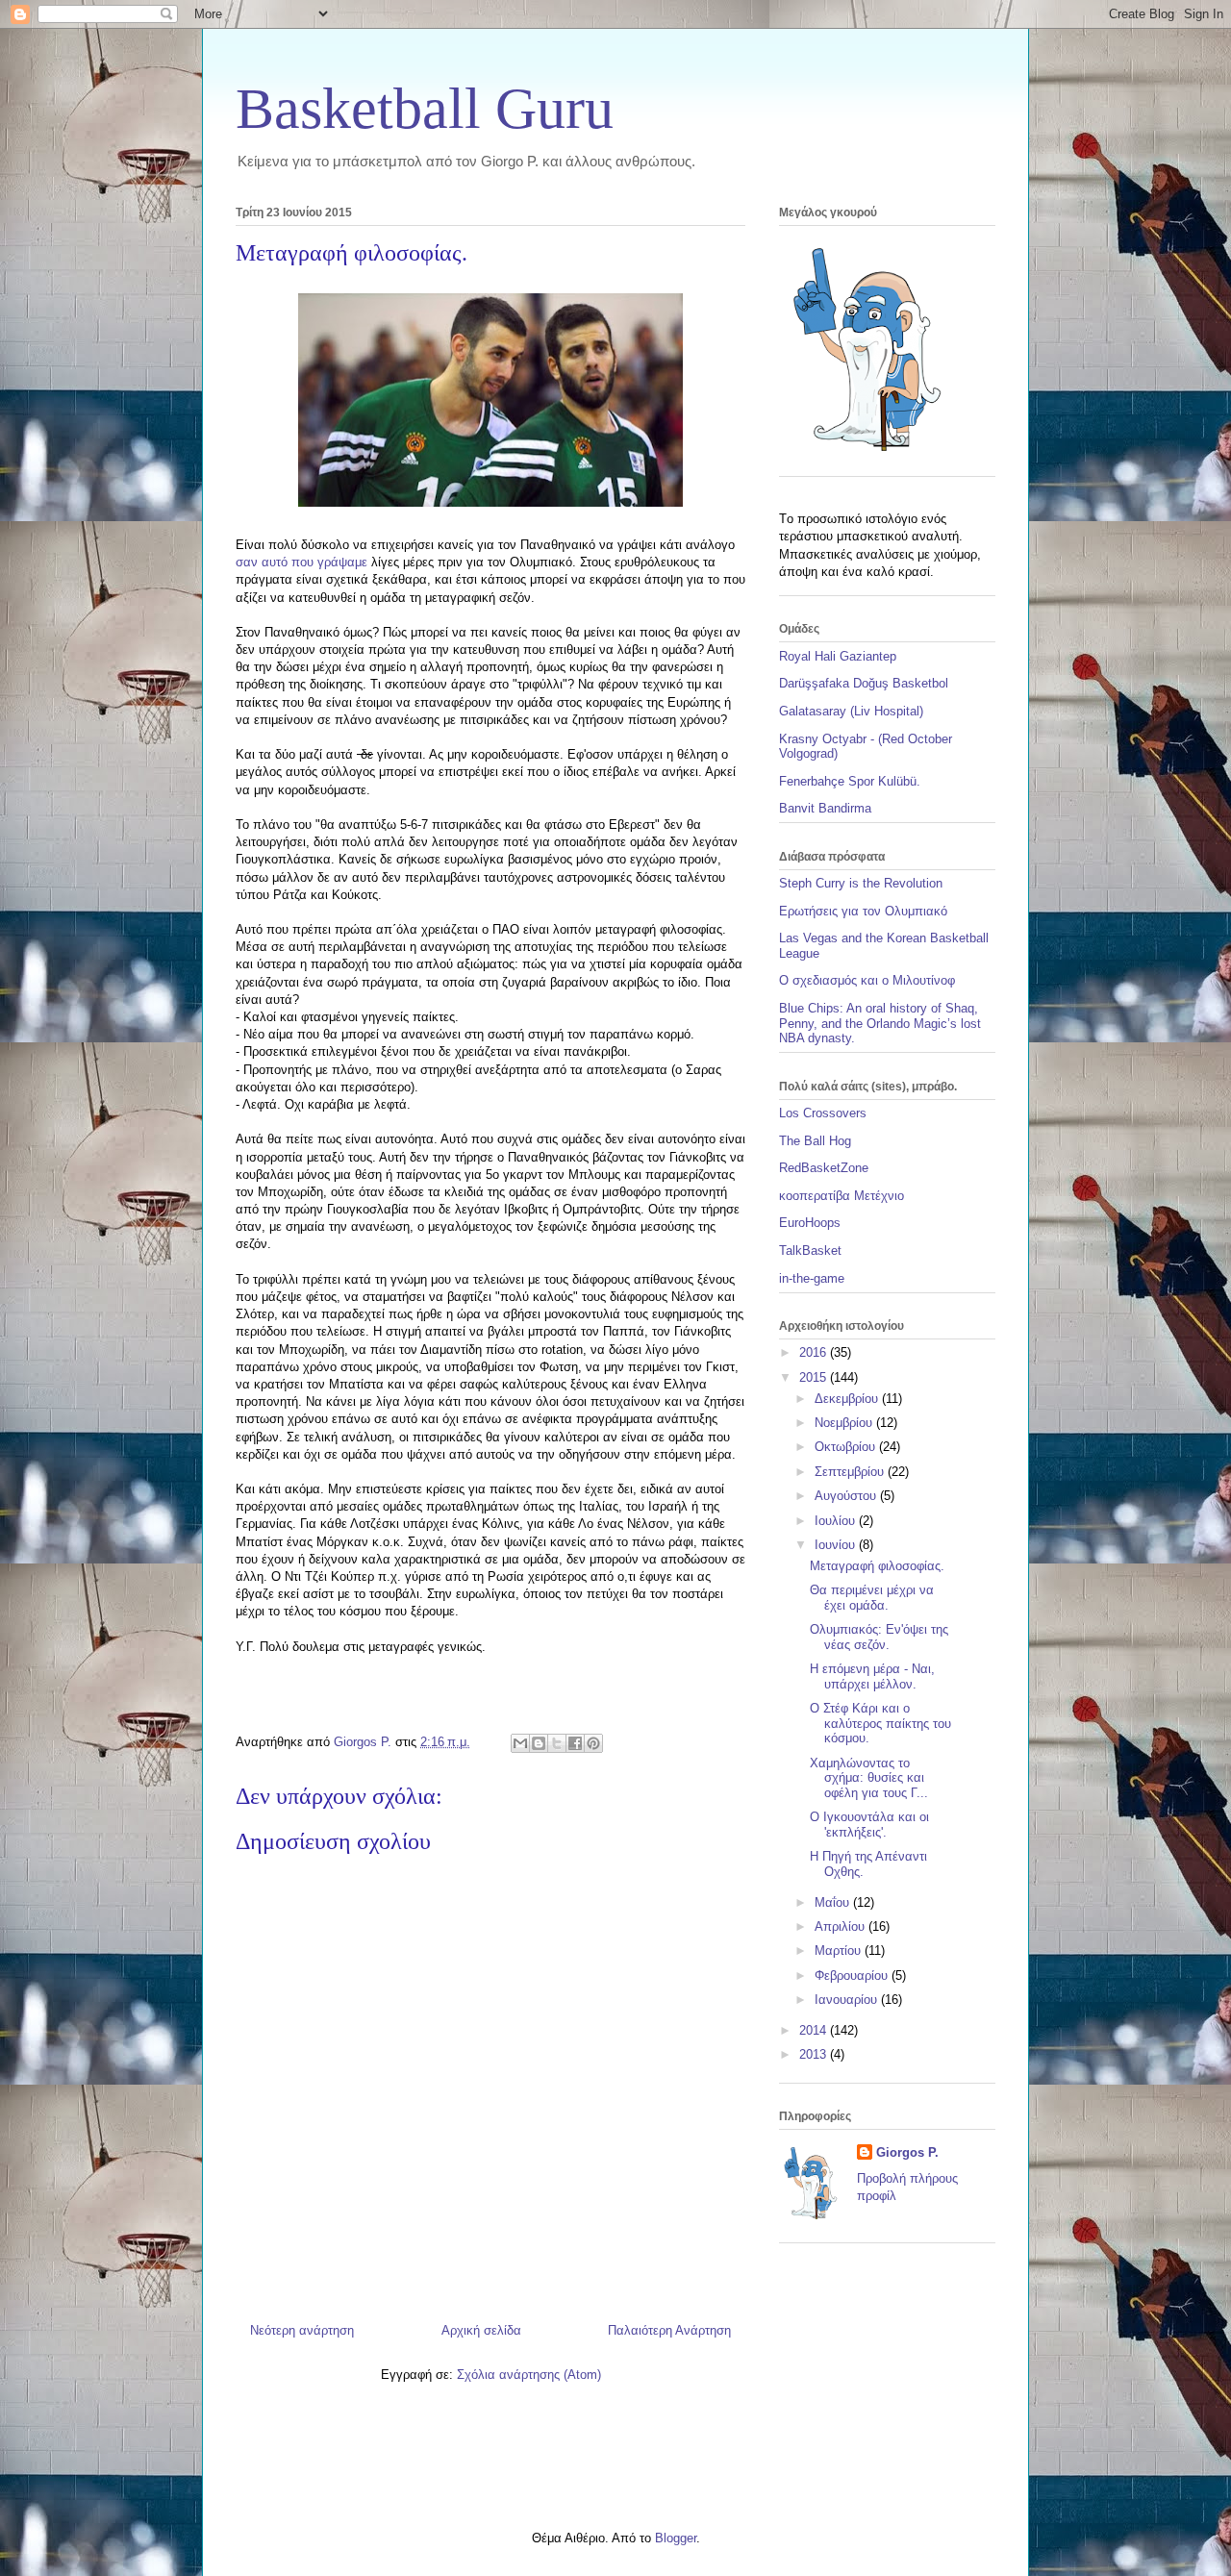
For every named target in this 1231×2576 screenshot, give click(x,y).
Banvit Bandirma (825, 808)
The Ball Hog (815, 1141)
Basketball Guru (425, 109)
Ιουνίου (837, 1545)
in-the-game (812, 1278)
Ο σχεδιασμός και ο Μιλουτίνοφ (867, 980)
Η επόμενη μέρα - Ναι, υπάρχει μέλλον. (872, 1676)
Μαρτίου (840, 1951)
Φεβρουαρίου (853, 1976)
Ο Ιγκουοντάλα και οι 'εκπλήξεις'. (869, 1825)
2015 (815, 1377)
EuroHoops (810, 1223)
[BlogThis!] (539, 1743)
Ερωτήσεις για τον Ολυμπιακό (863, 911)
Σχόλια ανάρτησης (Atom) (529, 2375)
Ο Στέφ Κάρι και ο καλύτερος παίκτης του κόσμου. (880, 1723)
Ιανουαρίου (848, 2000)
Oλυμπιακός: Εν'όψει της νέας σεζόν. (879, 1637)
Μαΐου (834, 1902)
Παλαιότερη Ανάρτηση (669, 2330)
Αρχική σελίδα (481, 2330)
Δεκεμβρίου (848, 1399)
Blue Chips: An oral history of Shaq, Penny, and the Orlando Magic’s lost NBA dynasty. (880, 1023)
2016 (815, 1352)
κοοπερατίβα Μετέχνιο (842, 1196)
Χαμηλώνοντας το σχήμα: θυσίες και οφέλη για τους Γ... (869, 1778)
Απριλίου (842, 1926)
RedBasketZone (824, 1168)
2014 (815, 2030)
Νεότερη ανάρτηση (302, 2330)
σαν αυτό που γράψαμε (301, 562)
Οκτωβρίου (847, 1447)
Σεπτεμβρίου (851, 1472)
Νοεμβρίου (845, 1423)
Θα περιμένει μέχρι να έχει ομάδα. (872, 1598)
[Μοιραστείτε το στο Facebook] (575, 1743)
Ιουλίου (837, 1521)
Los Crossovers (823, 1113)
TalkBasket (810, 1250)
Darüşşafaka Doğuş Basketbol (864, 683)
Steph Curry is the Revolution (861, 883)
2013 (815, 2054)
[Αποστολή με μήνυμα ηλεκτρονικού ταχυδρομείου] (520, 1743)
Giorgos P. (907, 2152)
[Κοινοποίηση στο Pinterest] (593, 1743)
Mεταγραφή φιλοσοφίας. (877, 1566)
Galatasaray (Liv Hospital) (851, 711)
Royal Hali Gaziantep (838, 656)
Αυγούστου (847, 1496)
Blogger (676, 2538)
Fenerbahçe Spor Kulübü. (850, 781)
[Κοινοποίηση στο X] (557, 1743)
